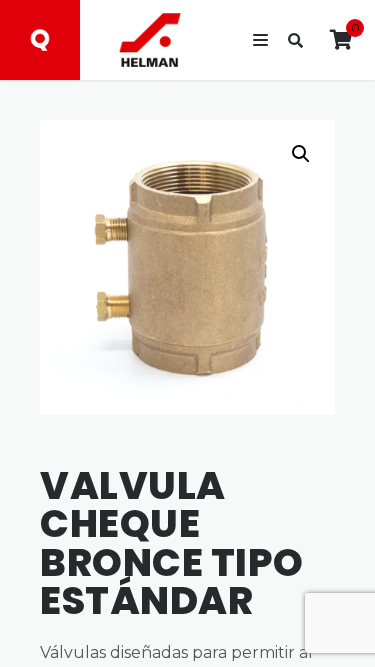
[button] (301, 154)
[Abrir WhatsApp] (325, 616)
